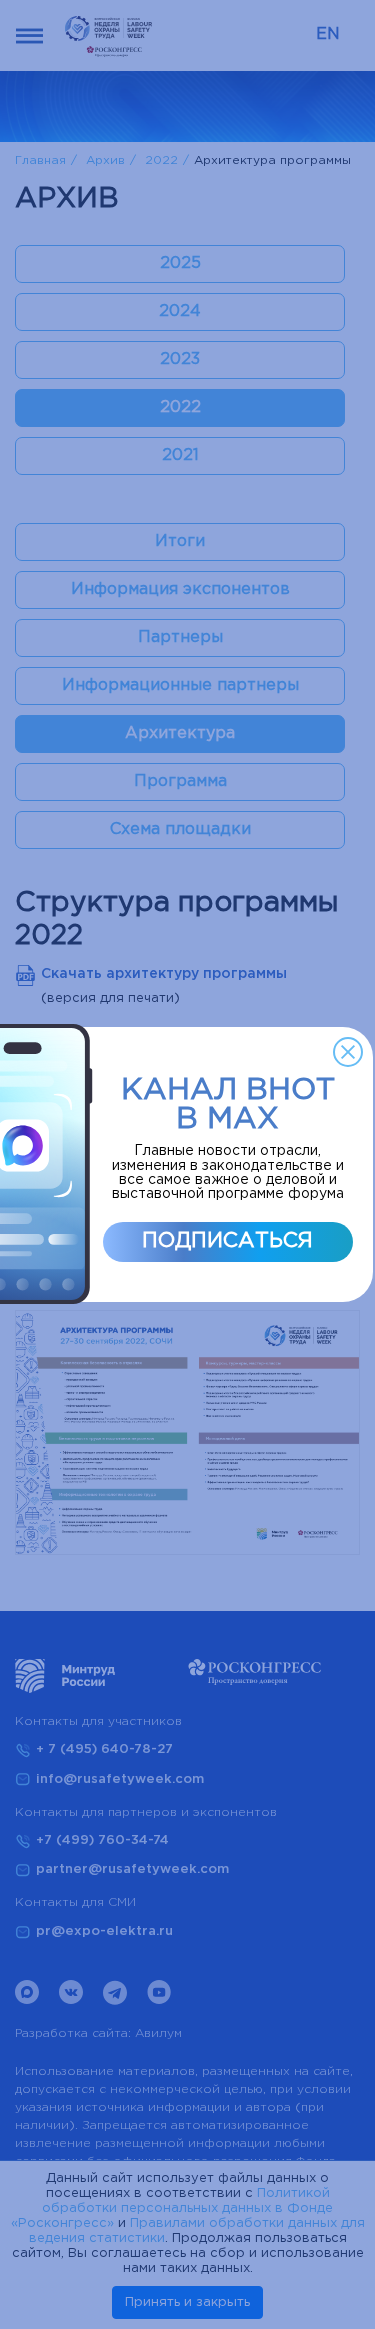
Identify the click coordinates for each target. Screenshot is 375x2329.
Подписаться (227, 1241)
